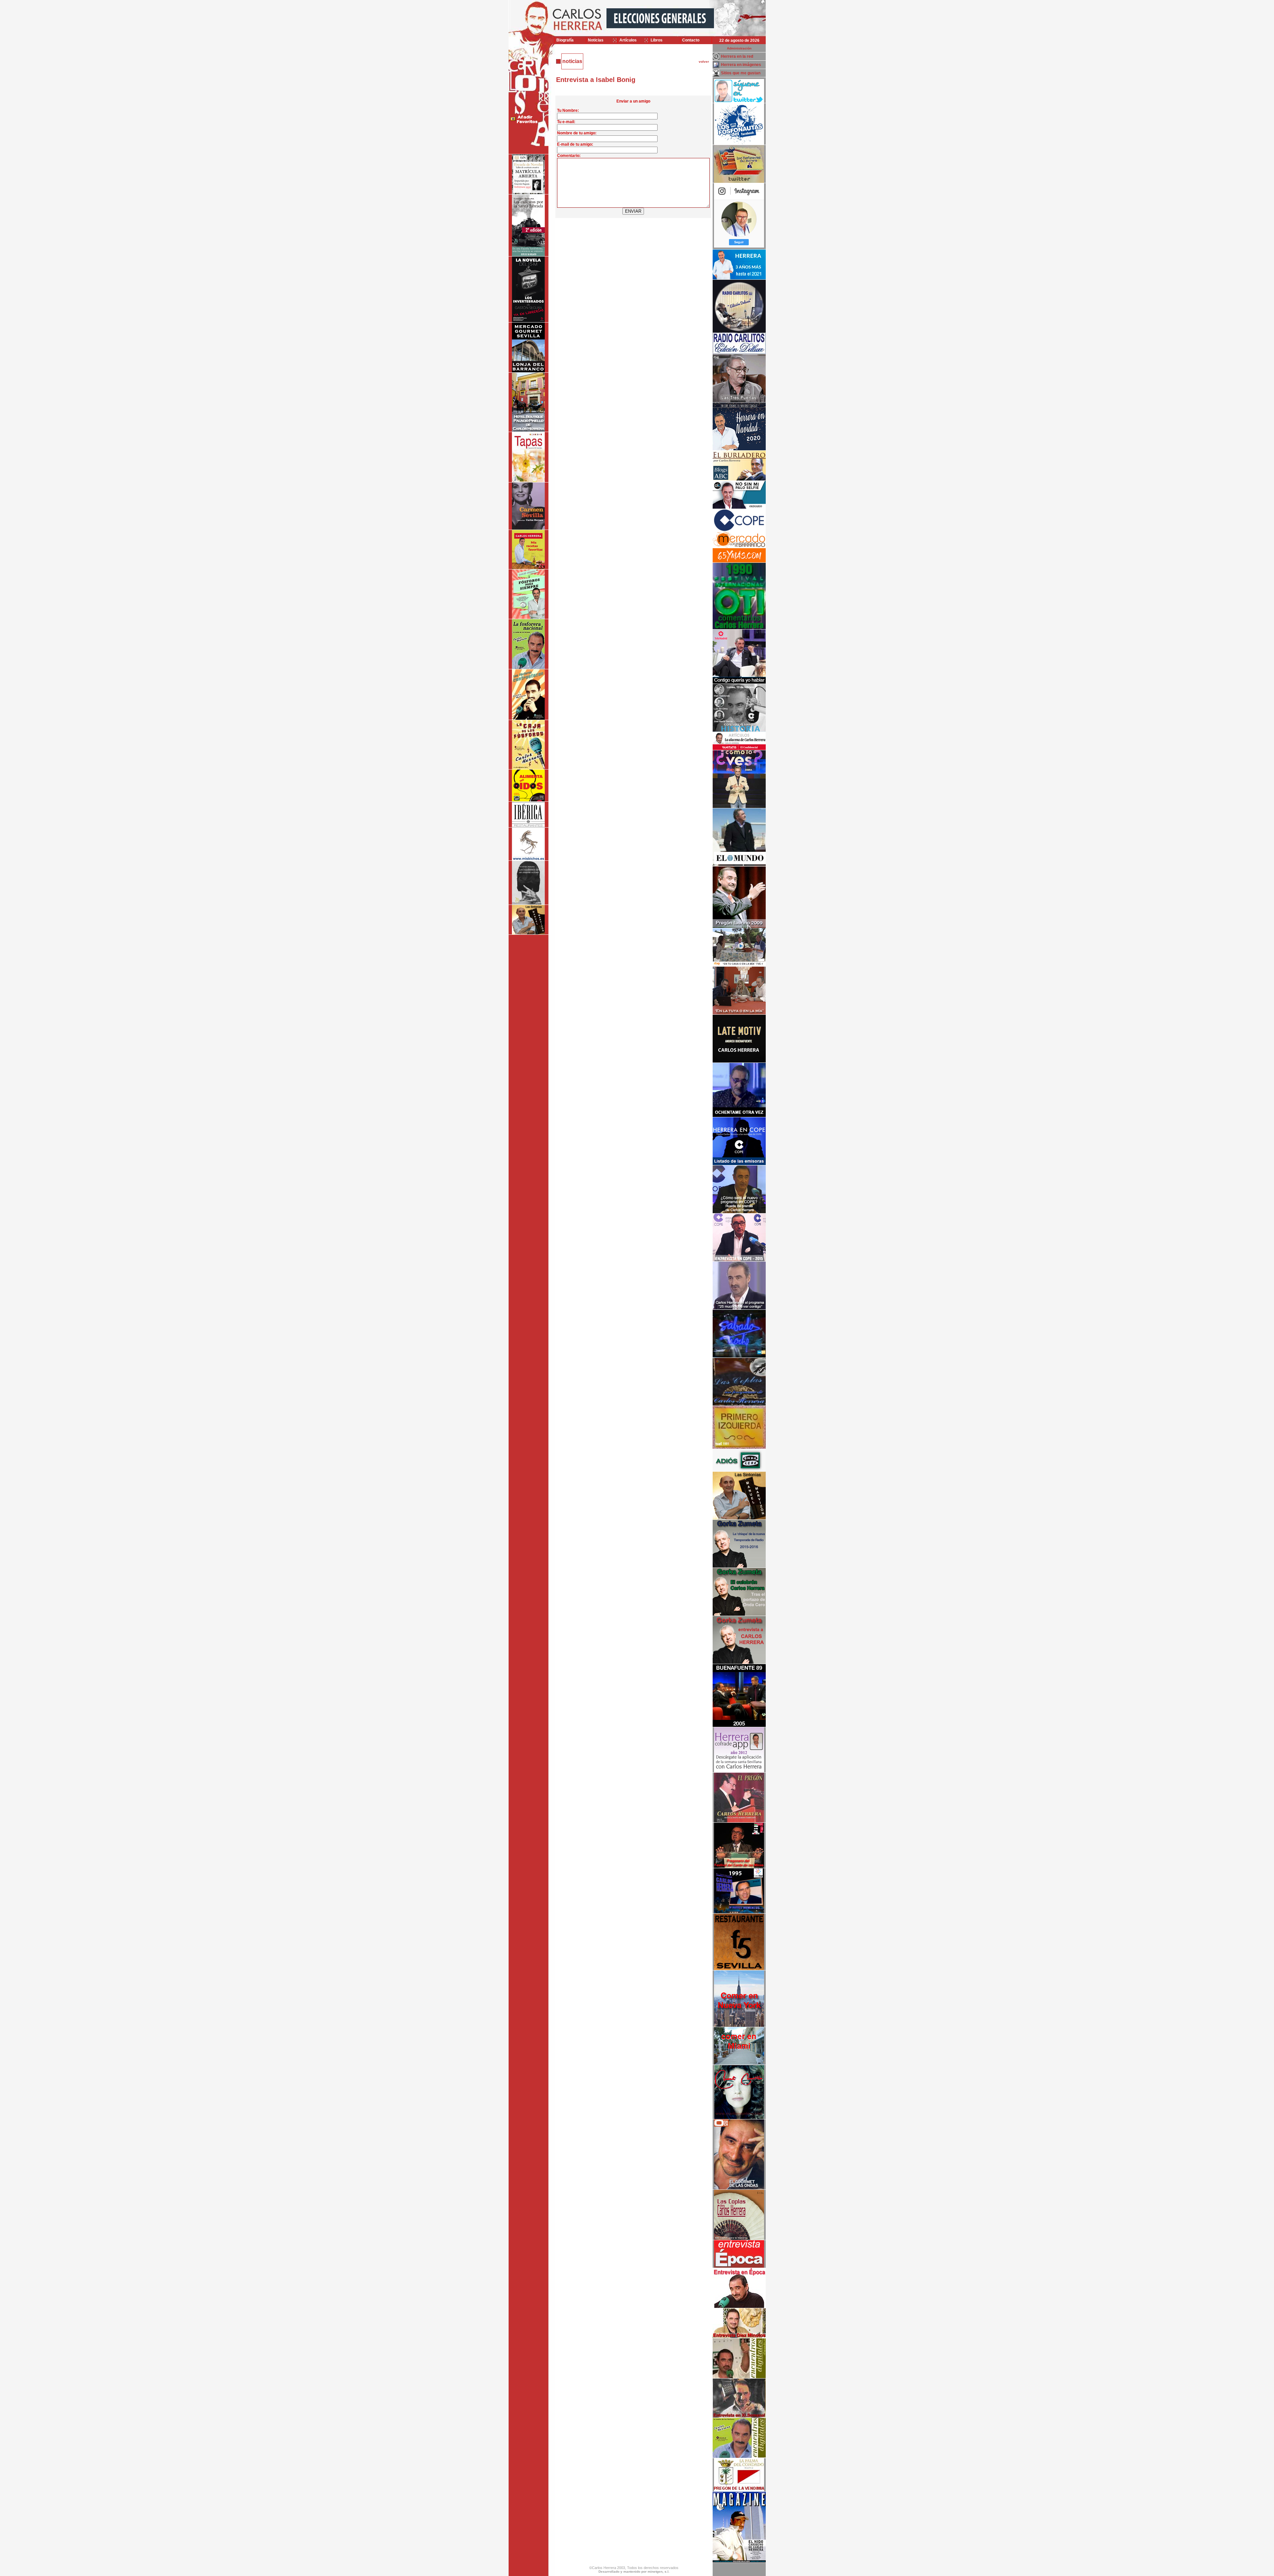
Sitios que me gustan (741, 73)
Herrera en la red (737, 56)
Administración (739, 48)
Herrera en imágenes (741, 65)
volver (704, 62)
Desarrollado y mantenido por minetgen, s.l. (634, 2572)
